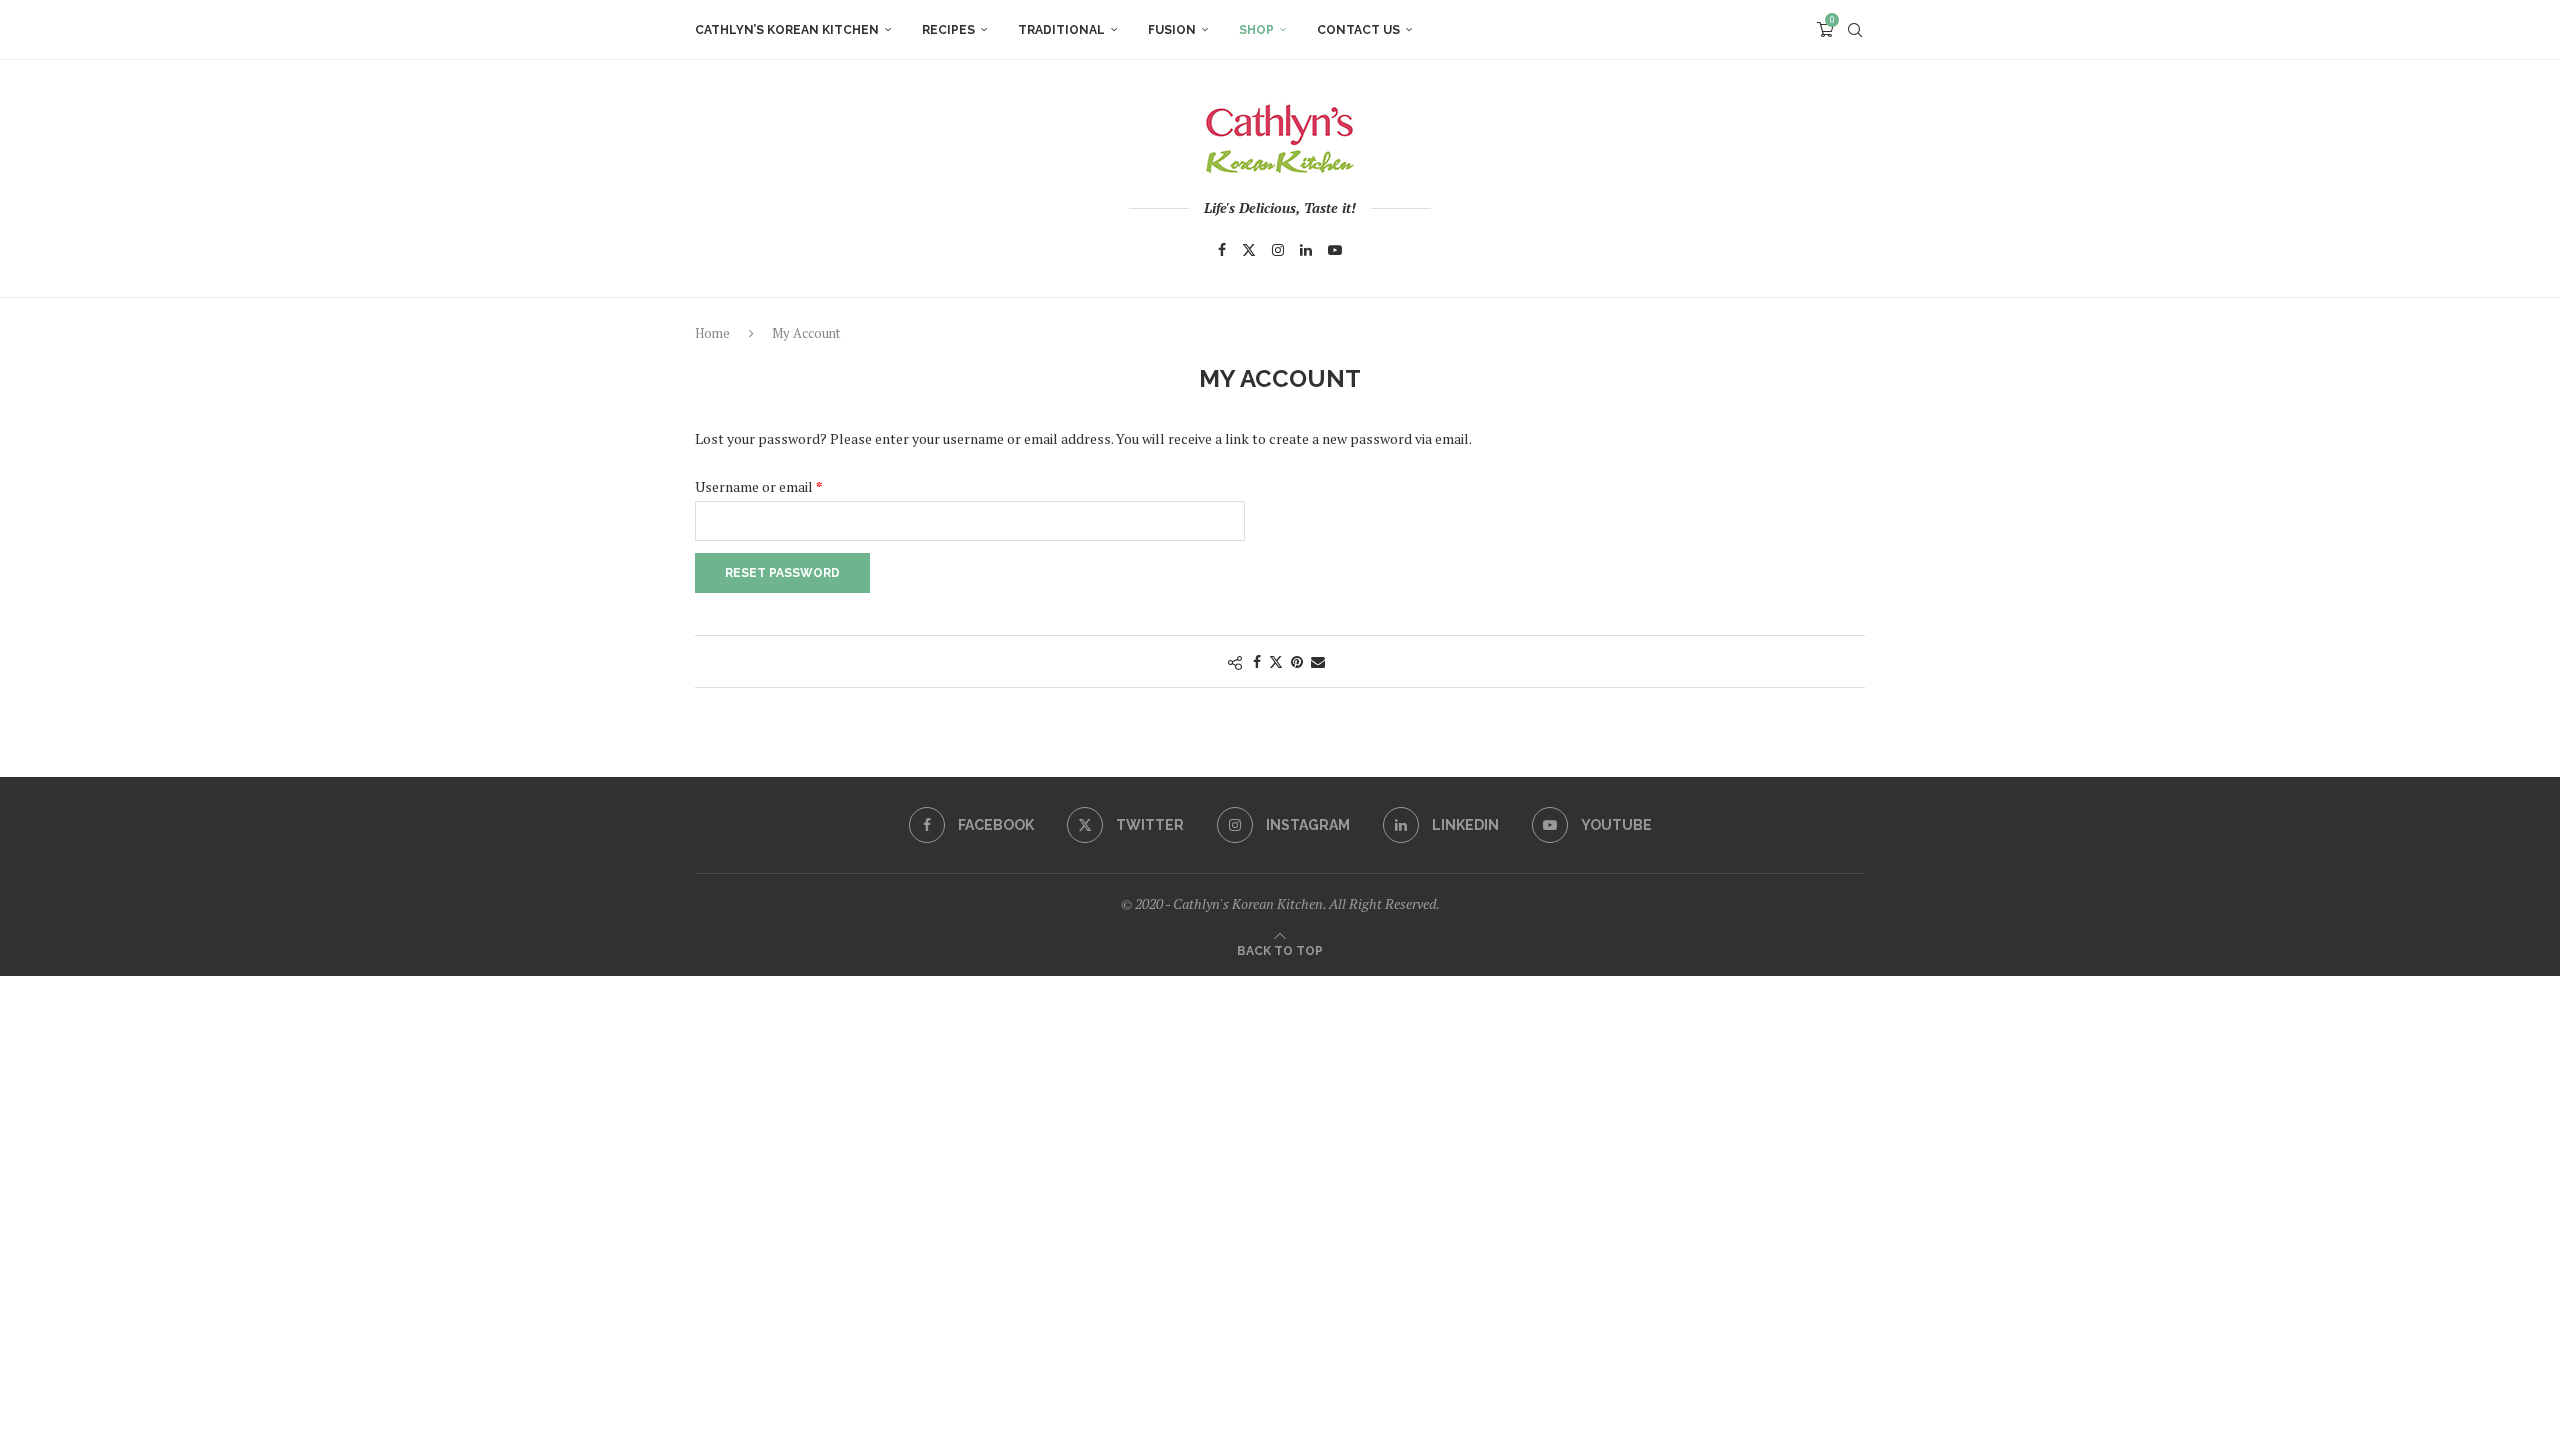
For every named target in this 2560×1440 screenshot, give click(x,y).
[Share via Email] (1318, 661)
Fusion (1172, 30)
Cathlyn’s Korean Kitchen (787, 30)
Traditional (1061, 30)
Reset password (782, 573)
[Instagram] (1278, 250)
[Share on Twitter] (1276, 661)
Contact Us (1358, 30)
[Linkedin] (1306, 250)
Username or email (785, 484)
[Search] (1855, 30)
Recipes (948, 30)
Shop (1256, 30)
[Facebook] (1222, 250)
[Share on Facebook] (1257, 661)
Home (712, 333)
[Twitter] (1249, 250)
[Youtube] (1335, 250)
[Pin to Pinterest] (1297, 661)
